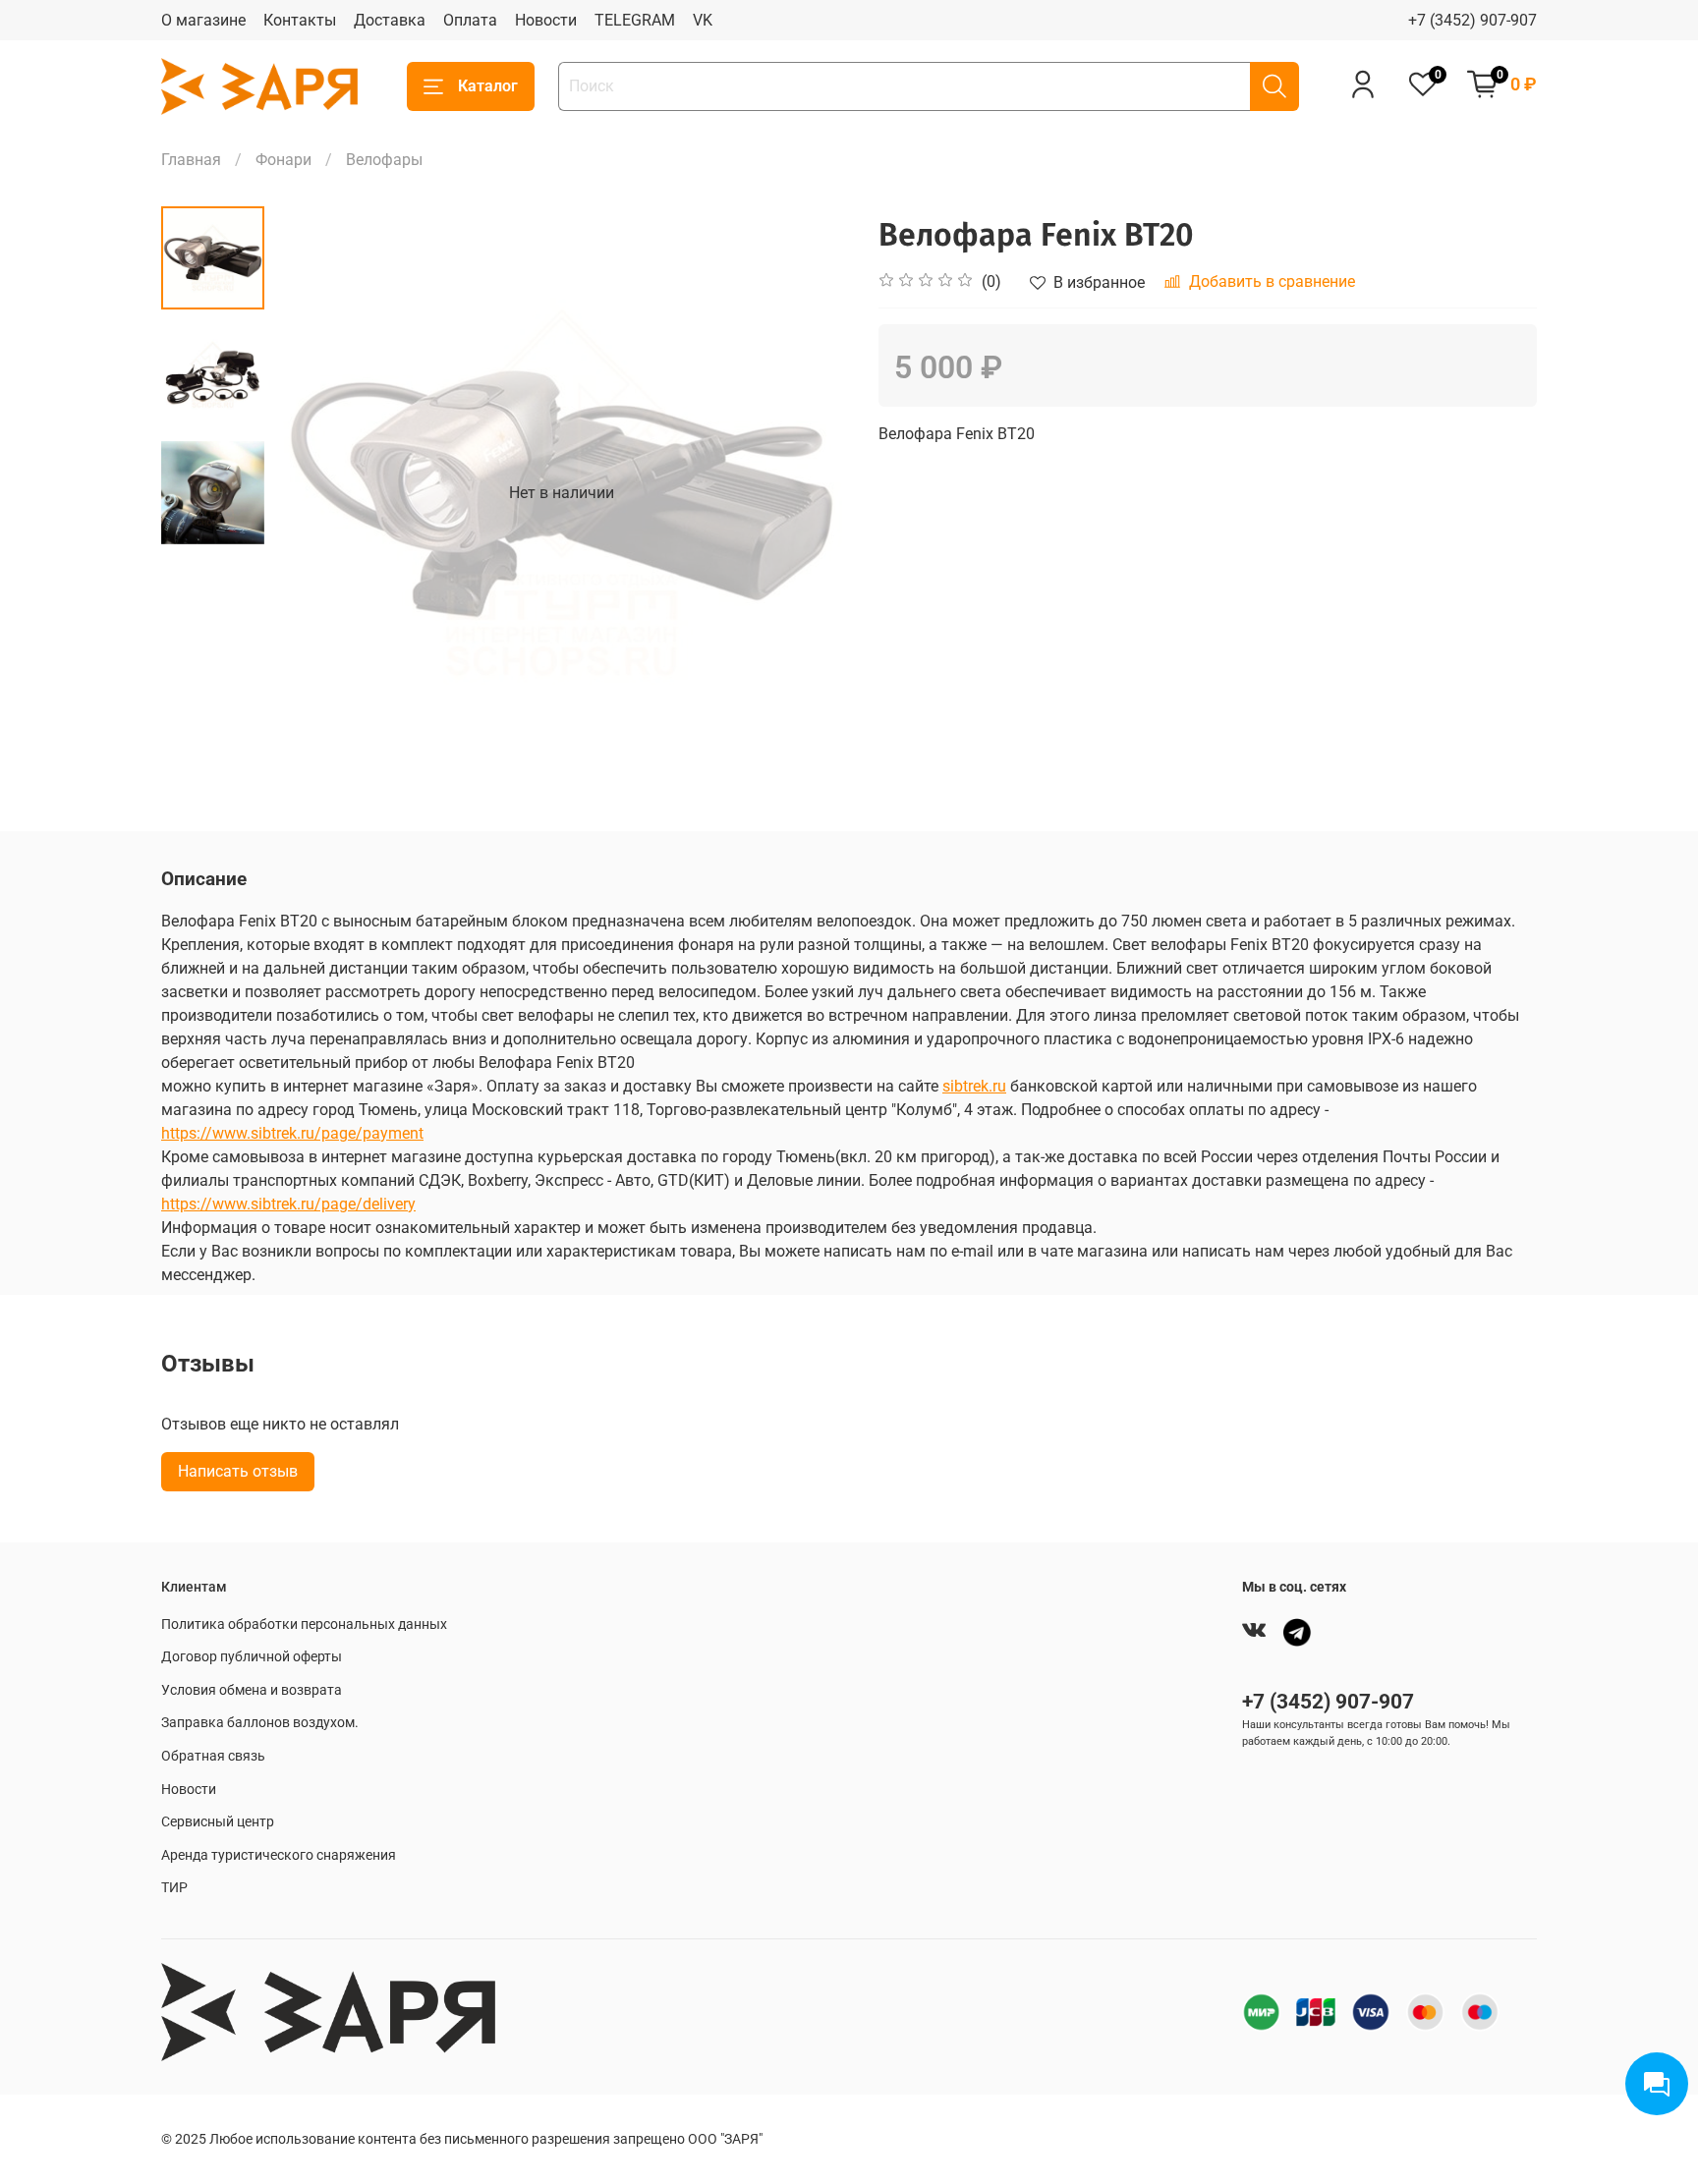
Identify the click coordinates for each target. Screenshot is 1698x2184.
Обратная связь (213, 1756)
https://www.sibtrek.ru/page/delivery (288, 1204)
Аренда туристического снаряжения (279, 1855)
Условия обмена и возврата (252, 1690)
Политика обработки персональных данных (304, 1624)
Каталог (488, 86)
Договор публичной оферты (252, 1657)
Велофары (384, 160)
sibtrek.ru (974, 1086)
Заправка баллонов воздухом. (260, 1723)
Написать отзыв (238, 1471)
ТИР (174, 1888)
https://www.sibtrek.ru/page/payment (292, 1133)
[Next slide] (810, 493)
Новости (546, 20)
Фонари (283, 160)
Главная (191, 160)
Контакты (300, 20)
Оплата (470, 20)
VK (703, 20)
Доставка (390, 20)
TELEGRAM (635, 20)
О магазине (203, 20)
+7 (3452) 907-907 (1472, 20)
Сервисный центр (218, 1822)
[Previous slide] (313, 493)
